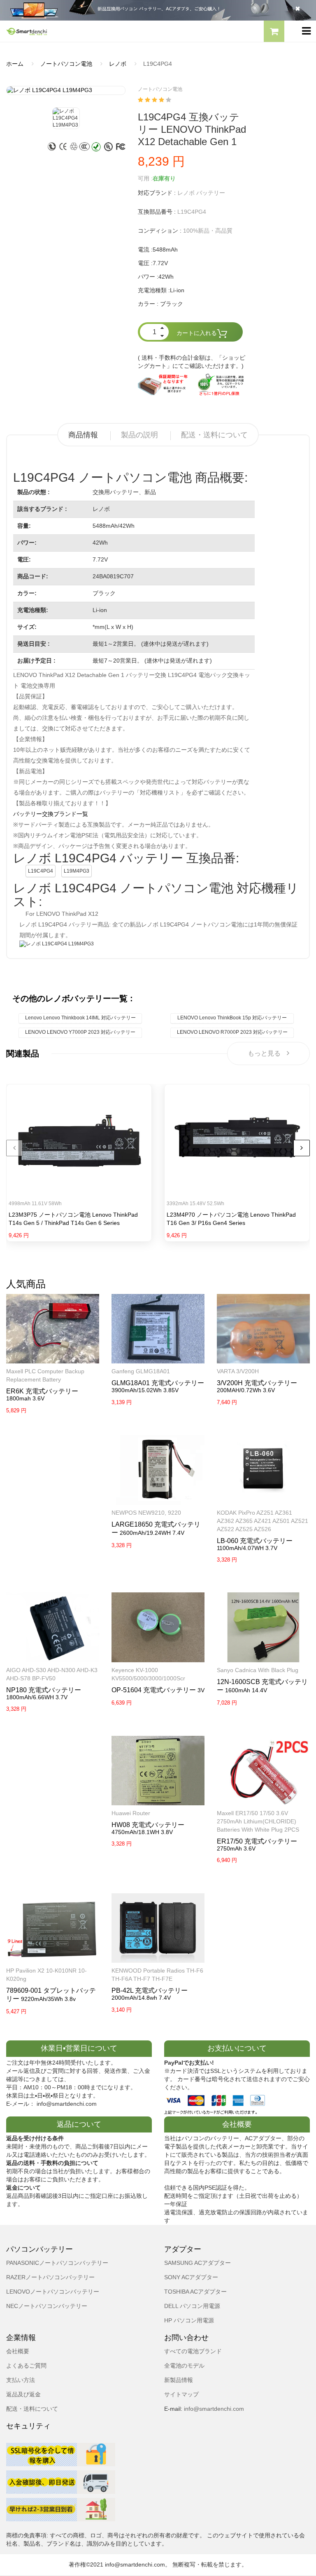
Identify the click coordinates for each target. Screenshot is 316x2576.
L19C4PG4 (41, 871)
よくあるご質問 (26, 2366)
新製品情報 (179, 2380)
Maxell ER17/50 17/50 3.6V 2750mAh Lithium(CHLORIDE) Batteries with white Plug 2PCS (258, 1821)
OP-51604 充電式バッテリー (154, 1690)
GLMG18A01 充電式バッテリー (158, 1383)
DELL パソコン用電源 (192, 2306)
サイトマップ (181, 2394)
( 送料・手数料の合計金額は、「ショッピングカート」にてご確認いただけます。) (192, 362)
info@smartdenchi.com (213, 2409)
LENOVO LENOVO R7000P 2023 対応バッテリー (232, 1032)
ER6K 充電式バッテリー (42, 1391)
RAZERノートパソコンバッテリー (50, 2277)
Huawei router (131, 1813)
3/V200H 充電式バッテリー (257, 1383)
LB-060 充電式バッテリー (255, 1541)
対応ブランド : (157, 193)
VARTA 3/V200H (238, 1371)
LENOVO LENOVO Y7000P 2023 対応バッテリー (80, 1032)
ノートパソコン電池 (66, 64)
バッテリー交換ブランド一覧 (51, 814)
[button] (274, 32)
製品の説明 (139, 435)
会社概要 (18, 2351)
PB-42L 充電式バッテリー (150, 1990)
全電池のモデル (184, 2366)
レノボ (118, 64)
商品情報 (83, 435)
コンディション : (160, 231)
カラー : (148, 304)
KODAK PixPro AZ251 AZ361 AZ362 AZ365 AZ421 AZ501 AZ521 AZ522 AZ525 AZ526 (263, 1521)
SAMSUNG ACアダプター (197, 2263)
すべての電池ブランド (193, 2351)
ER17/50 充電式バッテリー (257, 1841)
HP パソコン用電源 (189, 2320)
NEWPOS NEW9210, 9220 (146, 1513)
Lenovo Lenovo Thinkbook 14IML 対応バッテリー (80, 1018)
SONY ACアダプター (191, 2277)
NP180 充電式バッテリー (44, 1690)
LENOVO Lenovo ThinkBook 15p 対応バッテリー (232, 1018)
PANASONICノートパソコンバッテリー (57, 2263)
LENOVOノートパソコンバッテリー (53, 2292)
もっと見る (264, 1053)
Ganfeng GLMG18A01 (141, 1371)
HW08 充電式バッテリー (148, 1825)
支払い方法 (21, 2380)
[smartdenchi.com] (79, 31)
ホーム (15, 64)
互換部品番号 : (157, 212)
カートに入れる (197, 333)
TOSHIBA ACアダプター (195, 2292)
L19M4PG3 (77, 871)
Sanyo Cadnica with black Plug (258, 1670)
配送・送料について (214, 435)
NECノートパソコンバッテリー (47, 2306)
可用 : (145, 178)
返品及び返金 (23, 2394)
